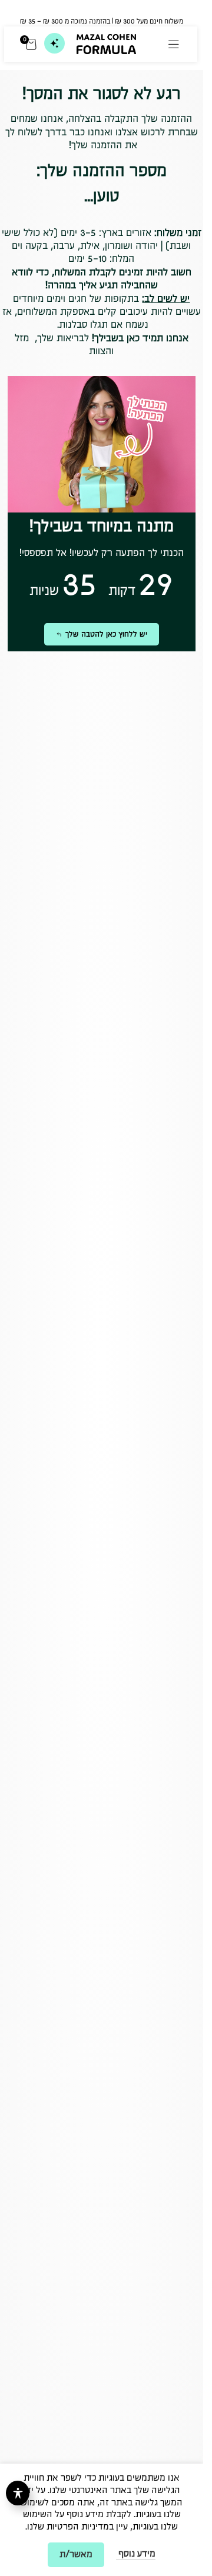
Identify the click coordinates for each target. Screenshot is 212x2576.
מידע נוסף (136, 2554)
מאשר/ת (76, 2555)
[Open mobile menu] (174, 44)
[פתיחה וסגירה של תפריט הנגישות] (18, 2493)
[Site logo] (106, 43)
